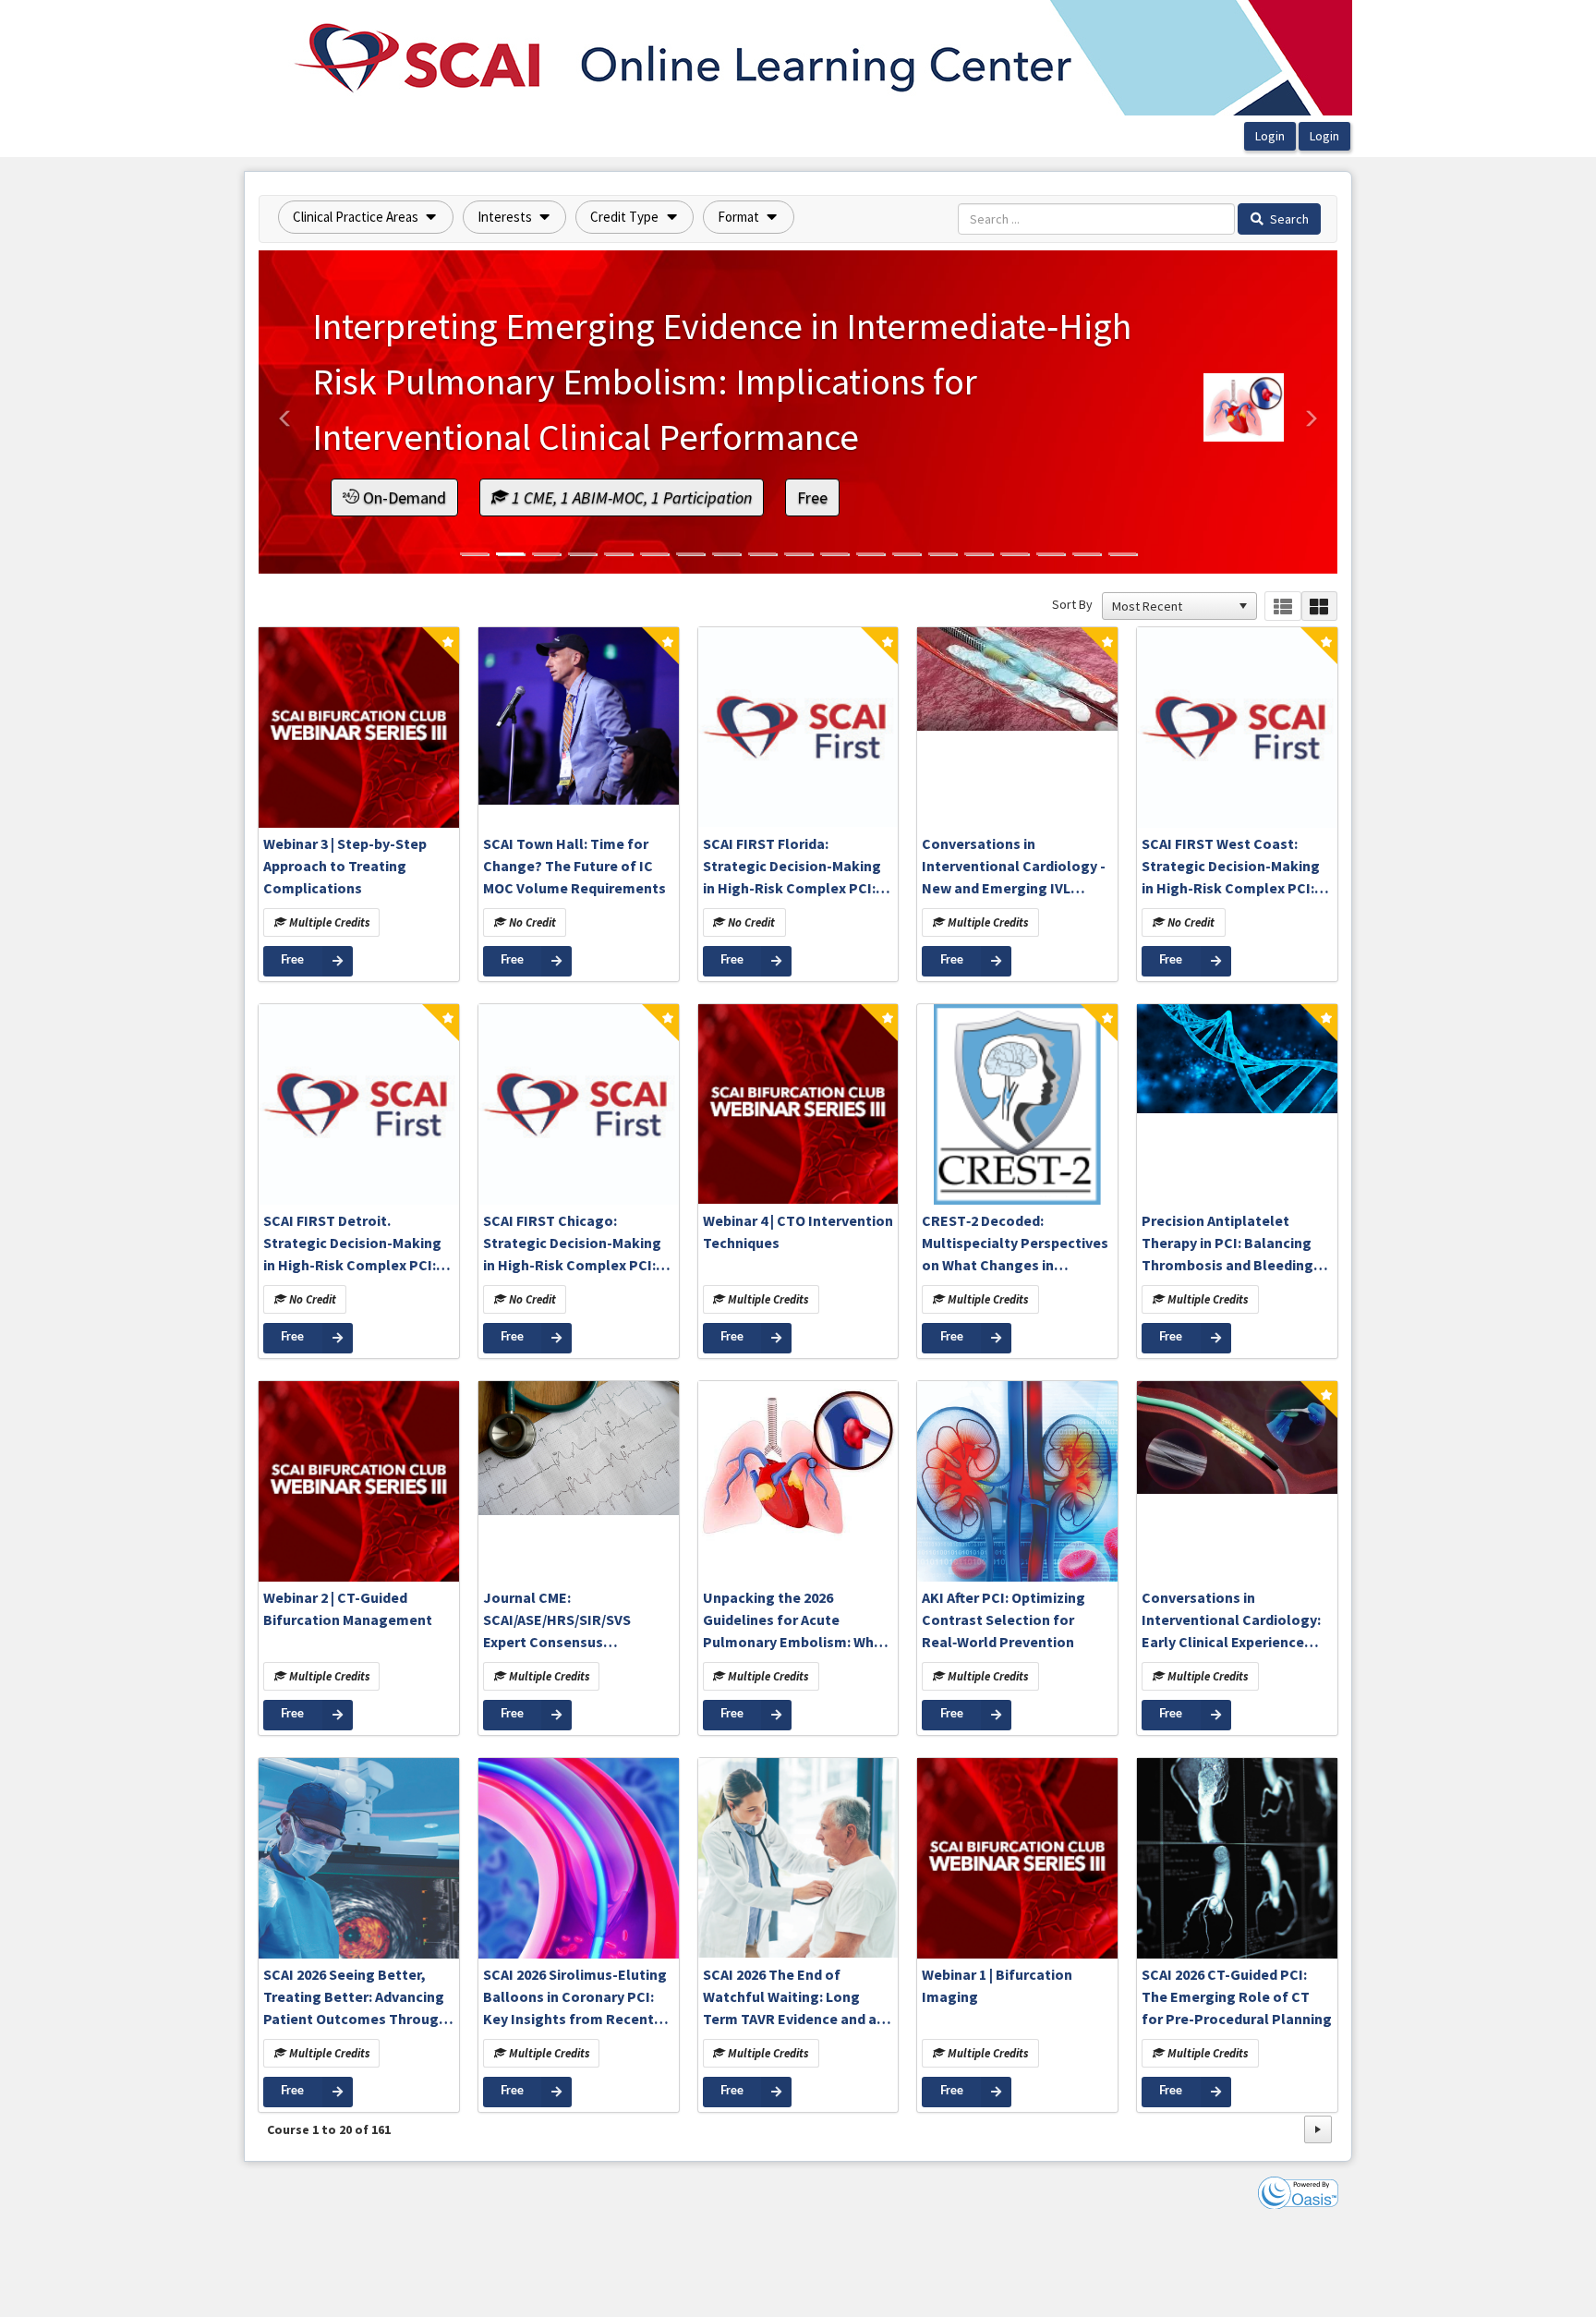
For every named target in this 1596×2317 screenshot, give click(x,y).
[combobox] (1171, 606)
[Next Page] (1318, 2129)
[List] (1282, 607)
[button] (366, 217)
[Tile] (1319, 607)
